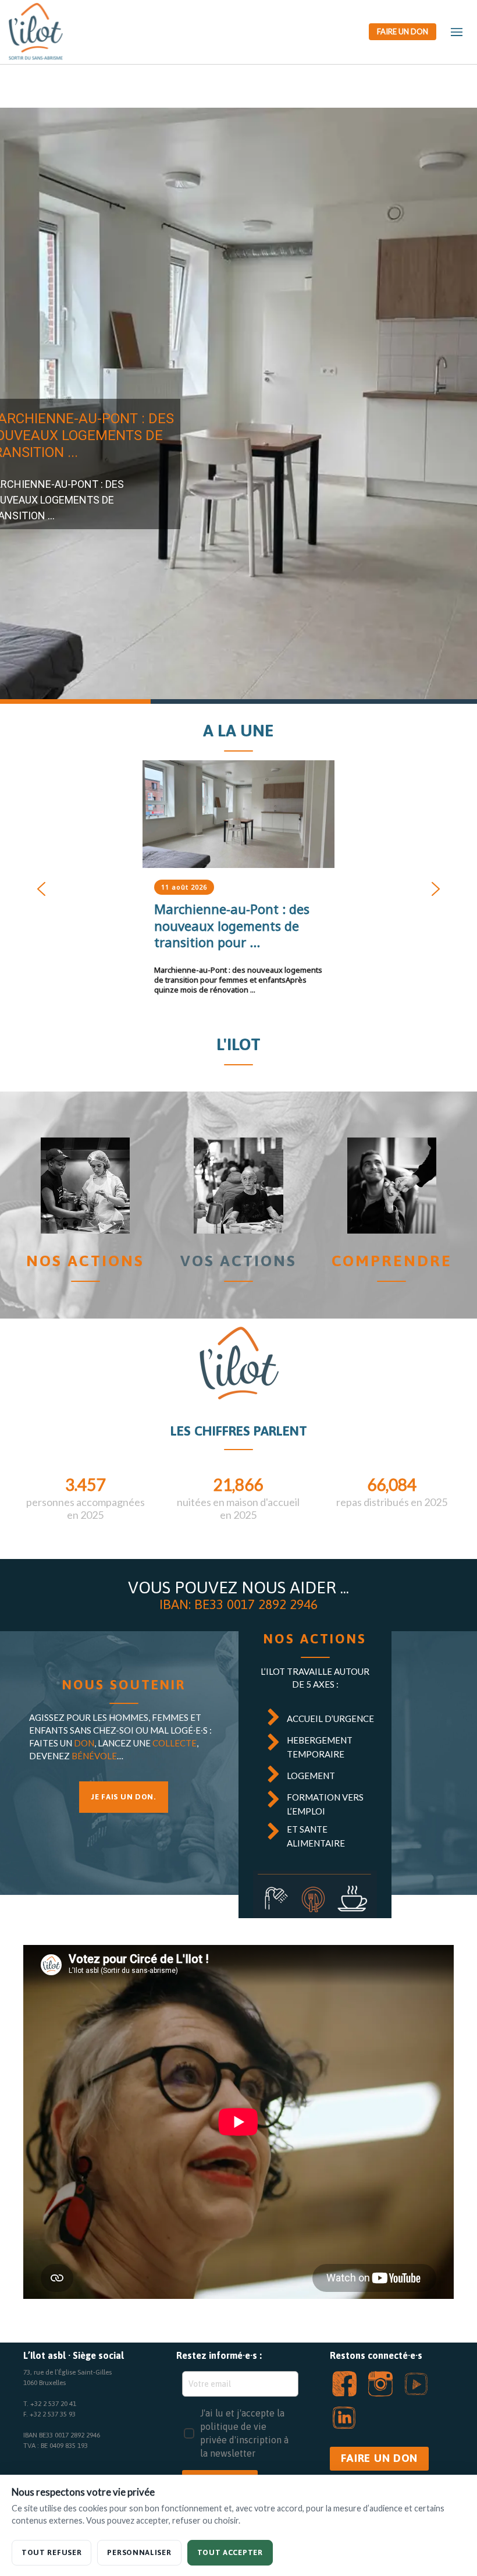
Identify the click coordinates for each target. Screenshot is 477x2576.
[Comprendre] (392, 1186)
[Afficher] (238, 814)
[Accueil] (85, 1186)
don (84, 1743)
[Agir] (238, 1186)
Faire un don (403, 31)
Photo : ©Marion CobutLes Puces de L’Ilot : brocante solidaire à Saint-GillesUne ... (228, 975)
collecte (175, 1743)
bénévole (94, 1756)
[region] (238, 406)
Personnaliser (139, 2552)
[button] (238, 406)
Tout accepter (230, 2552)
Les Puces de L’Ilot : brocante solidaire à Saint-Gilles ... (234, 926)
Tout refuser (51, 2552)
